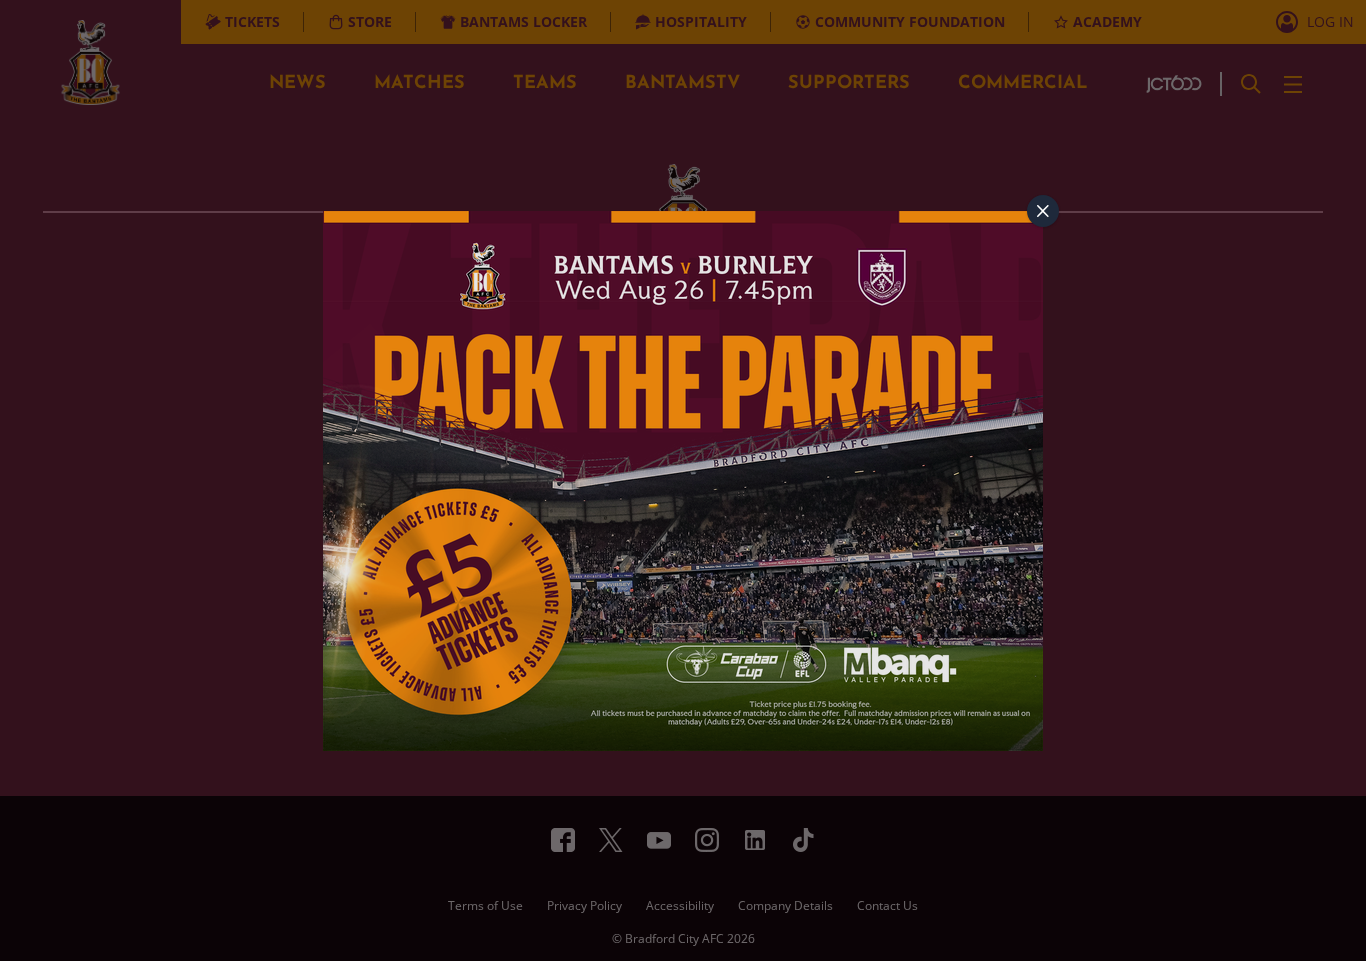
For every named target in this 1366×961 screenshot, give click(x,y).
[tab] (1043, 211)
